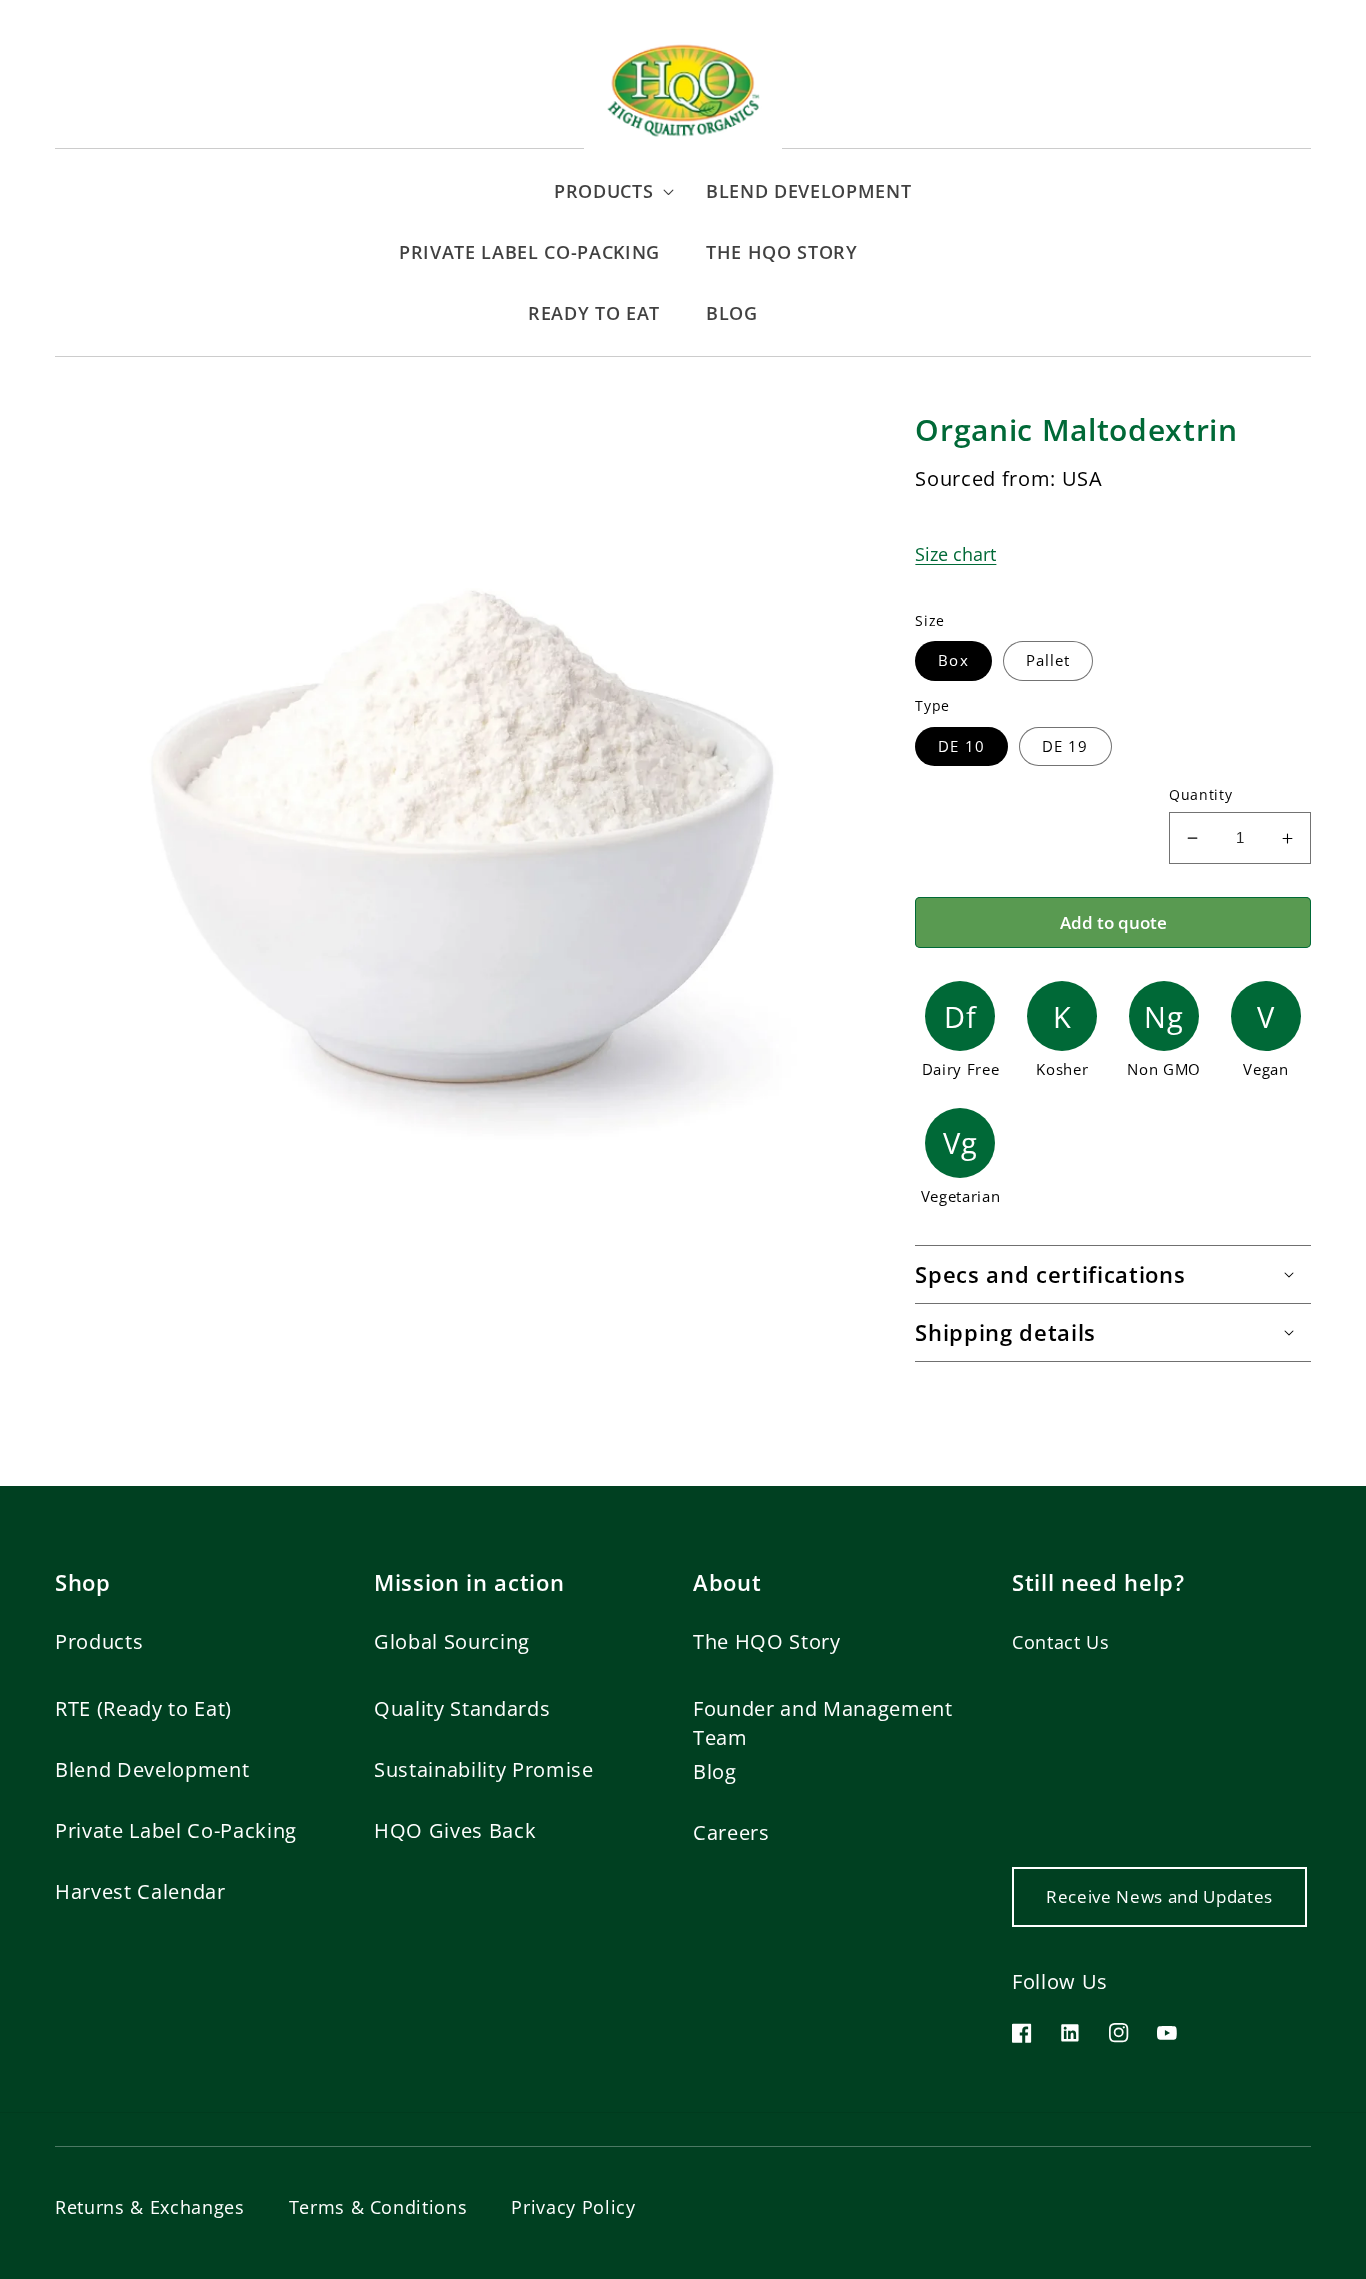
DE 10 (961, 746)
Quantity (1200, 794)
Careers (731, 1832)
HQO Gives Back (455, 1830)
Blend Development (152, 1769)
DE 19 (1065, 746)
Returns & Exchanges (150, 2207)
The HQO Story (767, 1641)
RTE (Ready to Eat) (143, 1708)
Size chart (955, 554)
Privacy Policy (573, 2207)
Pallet (1048, 660)
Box (953, 660)
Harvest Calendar (140, 1891)
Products (99, 1641)
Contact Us (1061, 1642)
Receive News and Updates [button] (1159, 1896)
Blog (715, 1771)
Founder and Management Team (823, 1722)
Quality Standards (462, 1708)
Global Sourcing (452, 1641)
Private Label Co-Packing (176, 1830)
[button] (369, 191)
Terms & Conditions (378, 2207)
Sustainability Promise (484, 1769)
